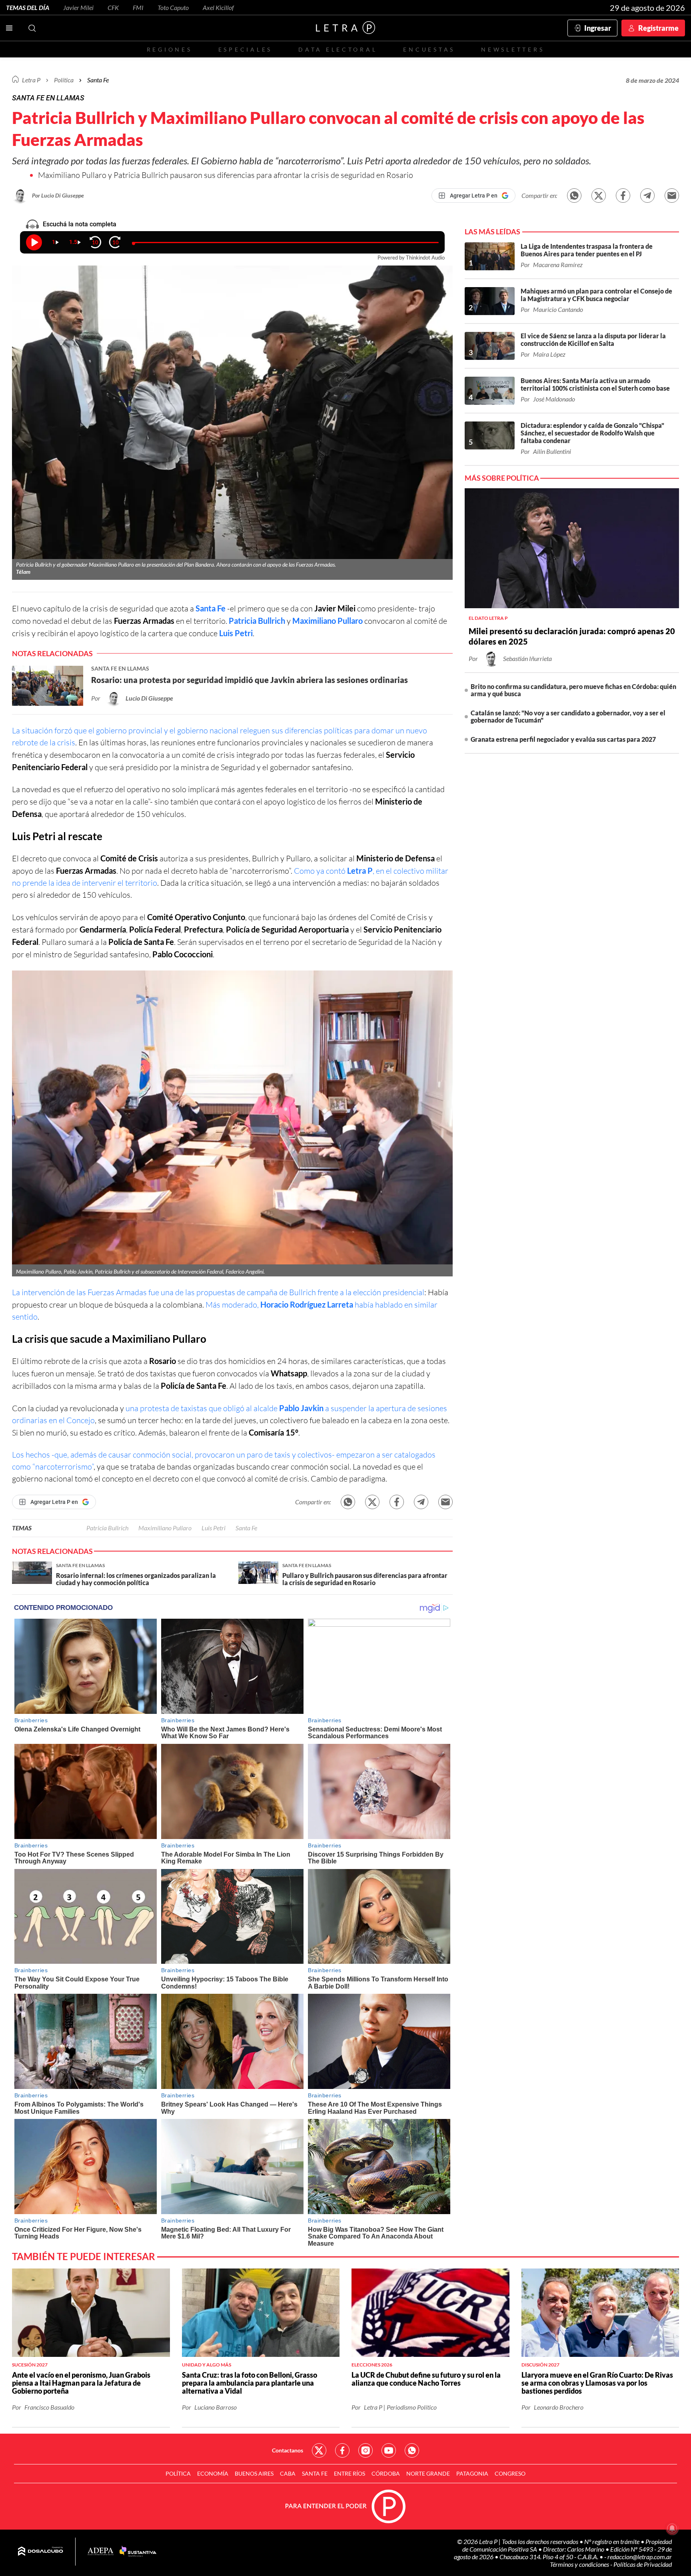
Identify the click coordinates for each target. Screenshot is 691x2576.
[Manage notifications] (672, 2528)
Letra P (31, 80)
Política (64, 80)
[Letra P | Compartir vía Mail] (672, 196)
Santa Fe (211, 608)
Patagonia (472, 2473)
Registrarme (658, 28)
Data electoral (338, 49)
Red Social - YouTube (389, 2450)
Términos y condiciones (580, 2564)
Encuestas (429, 49)
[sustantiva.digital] (138, 2552)
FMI (138, 7)
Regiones (170, 49)
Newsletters (513, 49)
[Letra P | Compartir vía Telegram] (647, 196)
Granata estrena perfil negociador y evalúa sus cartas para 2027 (563, 739)
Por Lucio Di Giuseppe (58, 195)
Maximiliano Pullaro (328, 621)
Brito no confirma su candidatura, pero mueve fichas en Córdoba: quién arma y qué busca (573, 690)
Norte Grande (428, 2473)
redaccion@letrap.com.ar (640, 2557)
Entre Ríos (349, 2473)
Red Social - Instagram (365, 2450)
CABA (288, 2473)
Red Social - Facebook (342, 2450)
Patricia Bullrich (257, 621)
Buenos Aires (254, 2473)
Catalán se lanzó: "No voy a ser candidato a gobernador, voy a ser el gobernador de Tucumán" (568, 716)
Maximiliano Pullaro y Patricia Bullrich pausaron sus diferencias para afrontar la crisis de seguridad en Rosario (226, 175)
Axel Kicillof (218, 7)
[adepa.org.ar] (101, 2552)
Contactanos (288, 2450)
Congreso (510, 2473)
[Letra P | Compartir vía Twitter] (599, 196)
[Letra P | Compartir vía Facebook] (623, 196)
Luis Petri (236, 633)
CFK (113, 7)
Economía (213, 2473)
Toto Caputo (173, 7)
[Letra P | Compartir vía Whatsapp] (574, 196)
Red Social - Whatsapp (412, 2450)
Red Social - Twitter (319, 2450)
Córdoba (386, 2473)
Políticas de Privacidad (643, 2564)
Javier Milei (78, 7)
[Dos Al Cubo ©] (41, 2552)
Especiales (245, 49)
